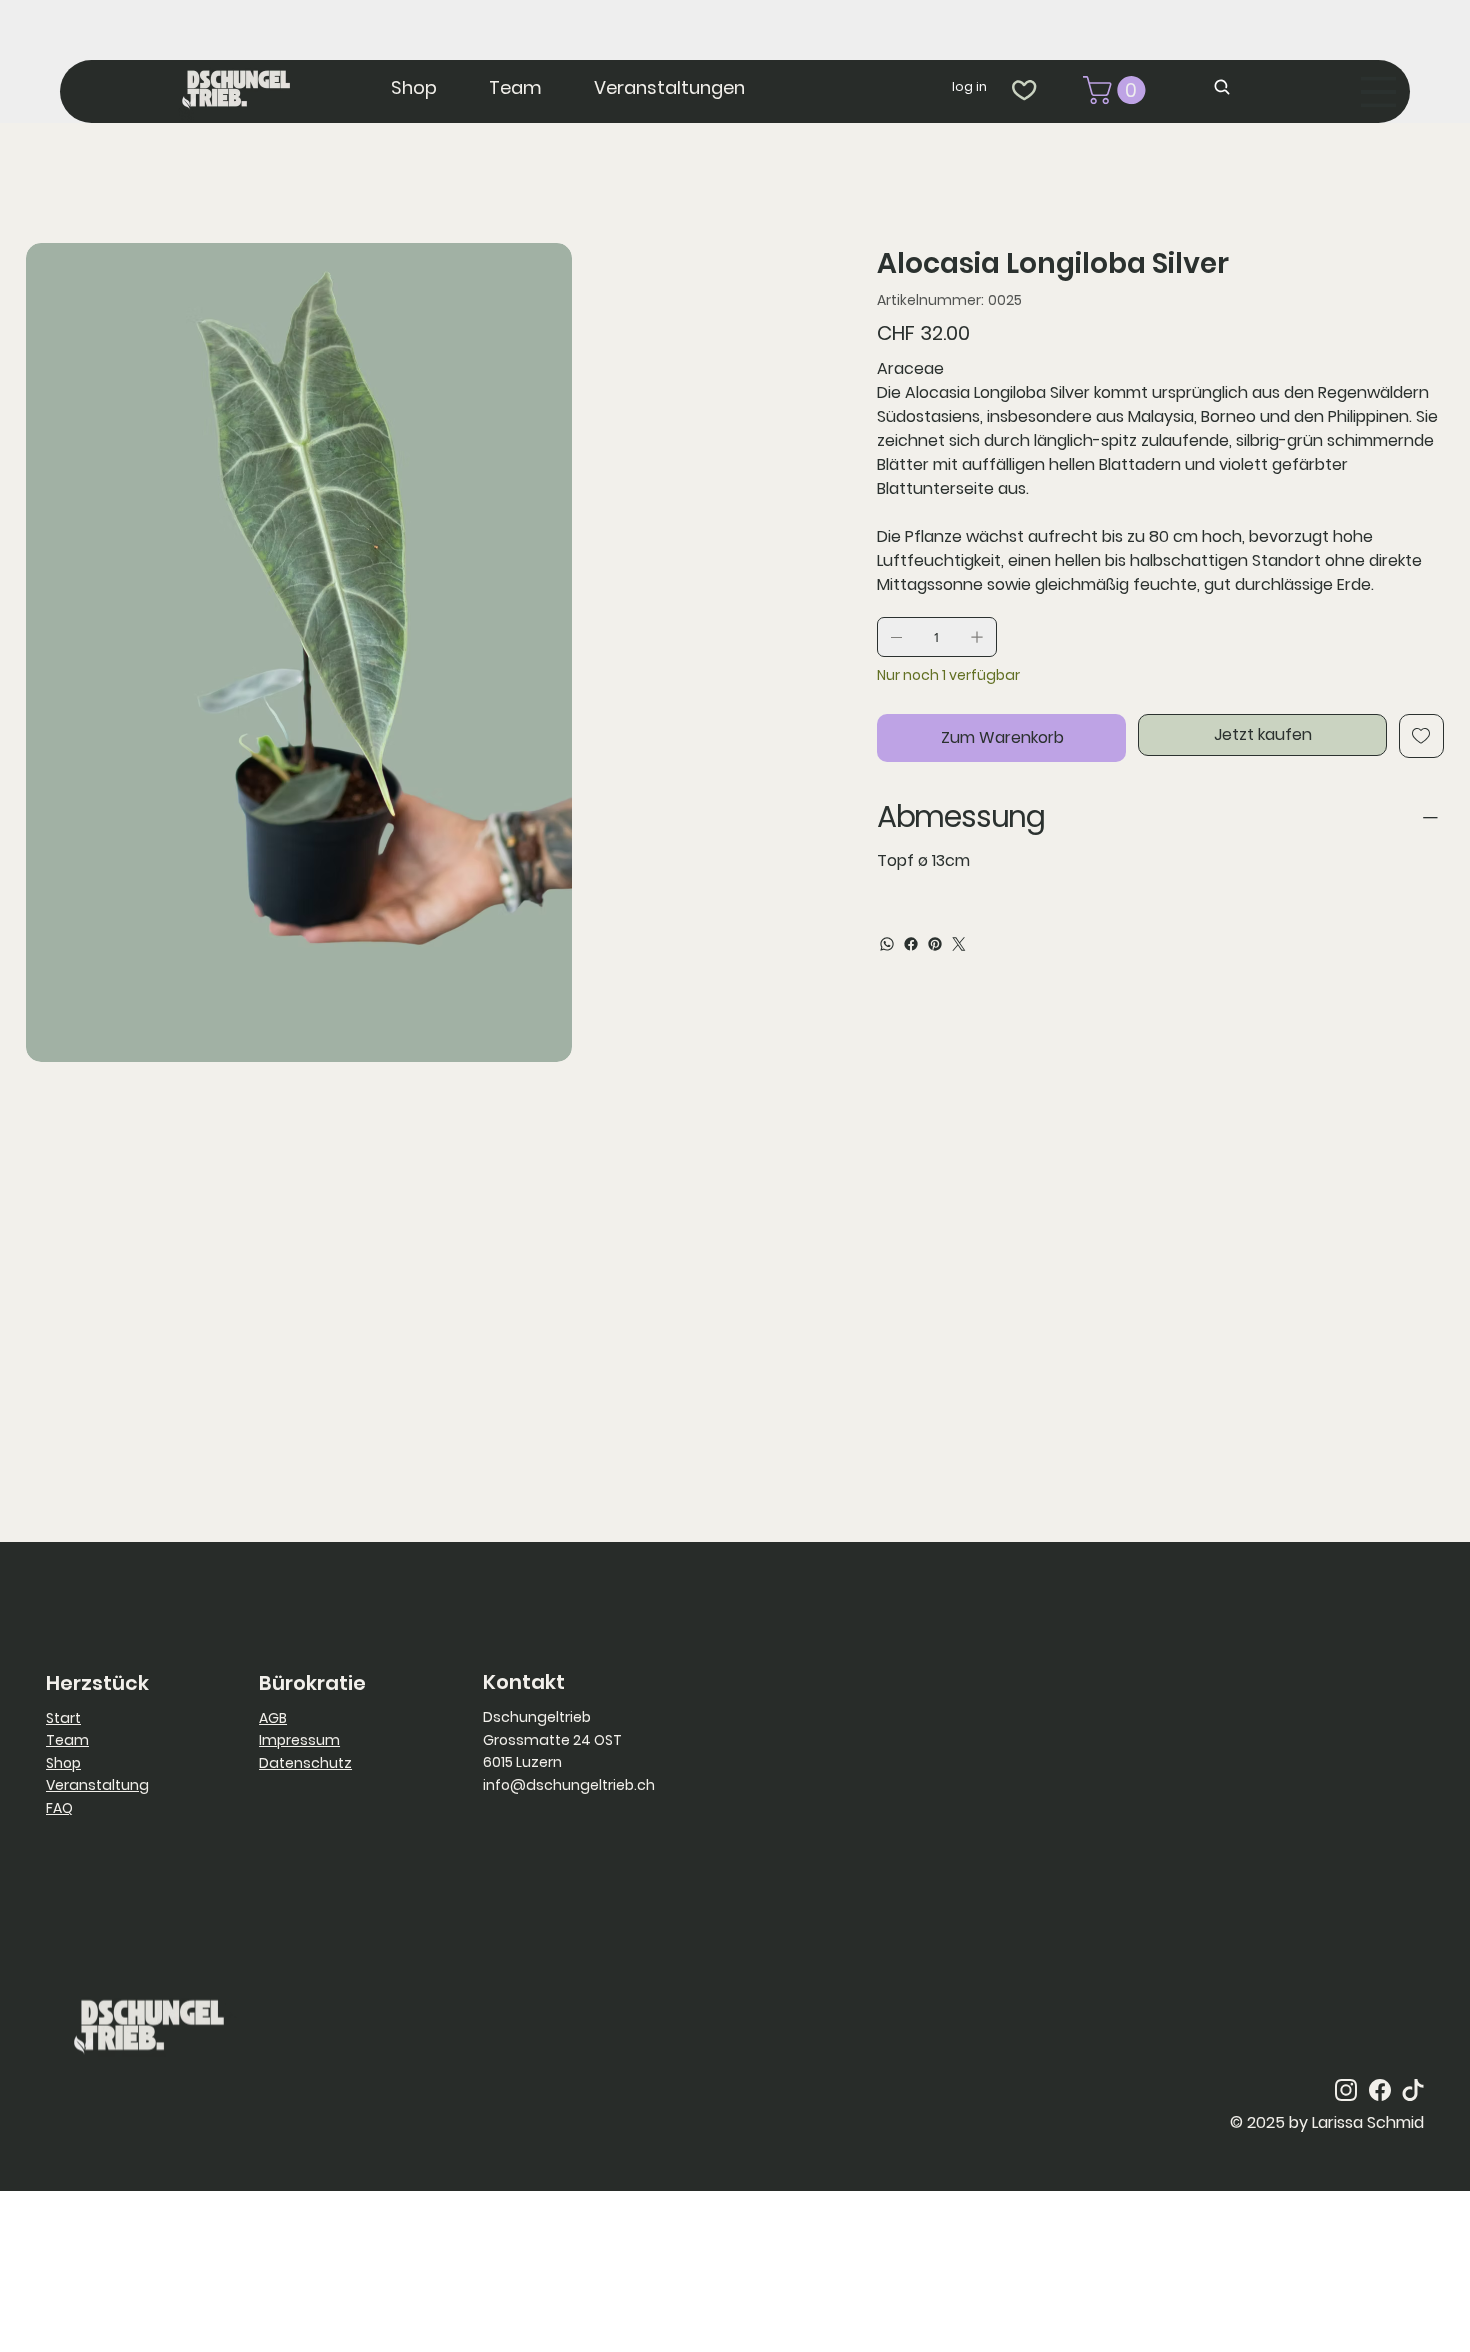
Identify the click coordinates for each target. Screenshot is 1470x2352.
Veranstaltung (97, 1785)
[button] (1117, 90)
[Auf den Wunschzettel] (1421, 736)
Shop (63, 1763)
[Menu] (1378, 92)
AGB (273, 1718)
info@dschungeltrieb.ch (569, 1785)
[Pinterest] (935, 944)
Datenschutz (305, 1763)
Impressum (299, 1740)
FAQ (59, 1808)
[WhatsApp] (887, 944)
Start (63, 1718)
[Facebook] (911, 944)
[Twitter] (959, 944)
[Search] (1226, 87)
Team (67, 1740)
